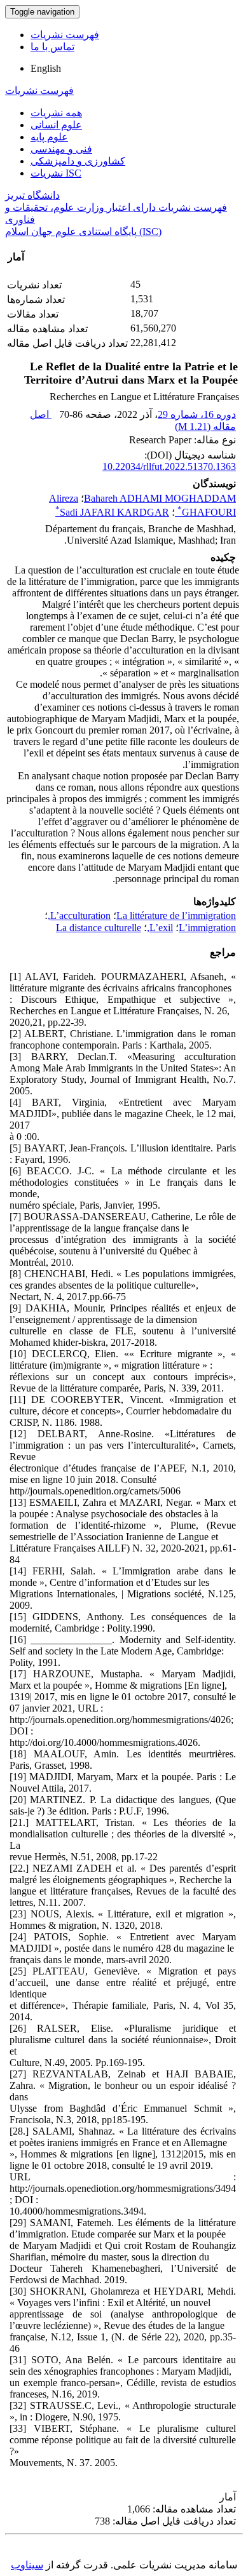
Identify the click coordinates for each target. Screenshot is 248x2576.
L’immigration (207, 928)
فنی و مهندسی (61, 149)
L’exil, (160, 928)
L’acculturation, (79, 916)
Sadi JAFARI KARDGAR (112, 512)
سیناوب (27, 2565)
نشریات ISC (56, 173)
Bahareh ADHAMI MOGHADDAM (160, 498)
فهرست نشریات (65, 35)
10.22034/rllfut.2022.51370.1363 (169, 466)
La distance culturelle (99, 928)
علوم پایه (49, 137)
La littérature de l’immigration (176, 916)
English (46, 68)
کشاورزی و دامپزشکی (78, 161)
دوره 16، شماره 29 (197, 414)
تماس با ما (52, 47)
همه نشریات (56, 113)
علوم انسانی (56, 125)
